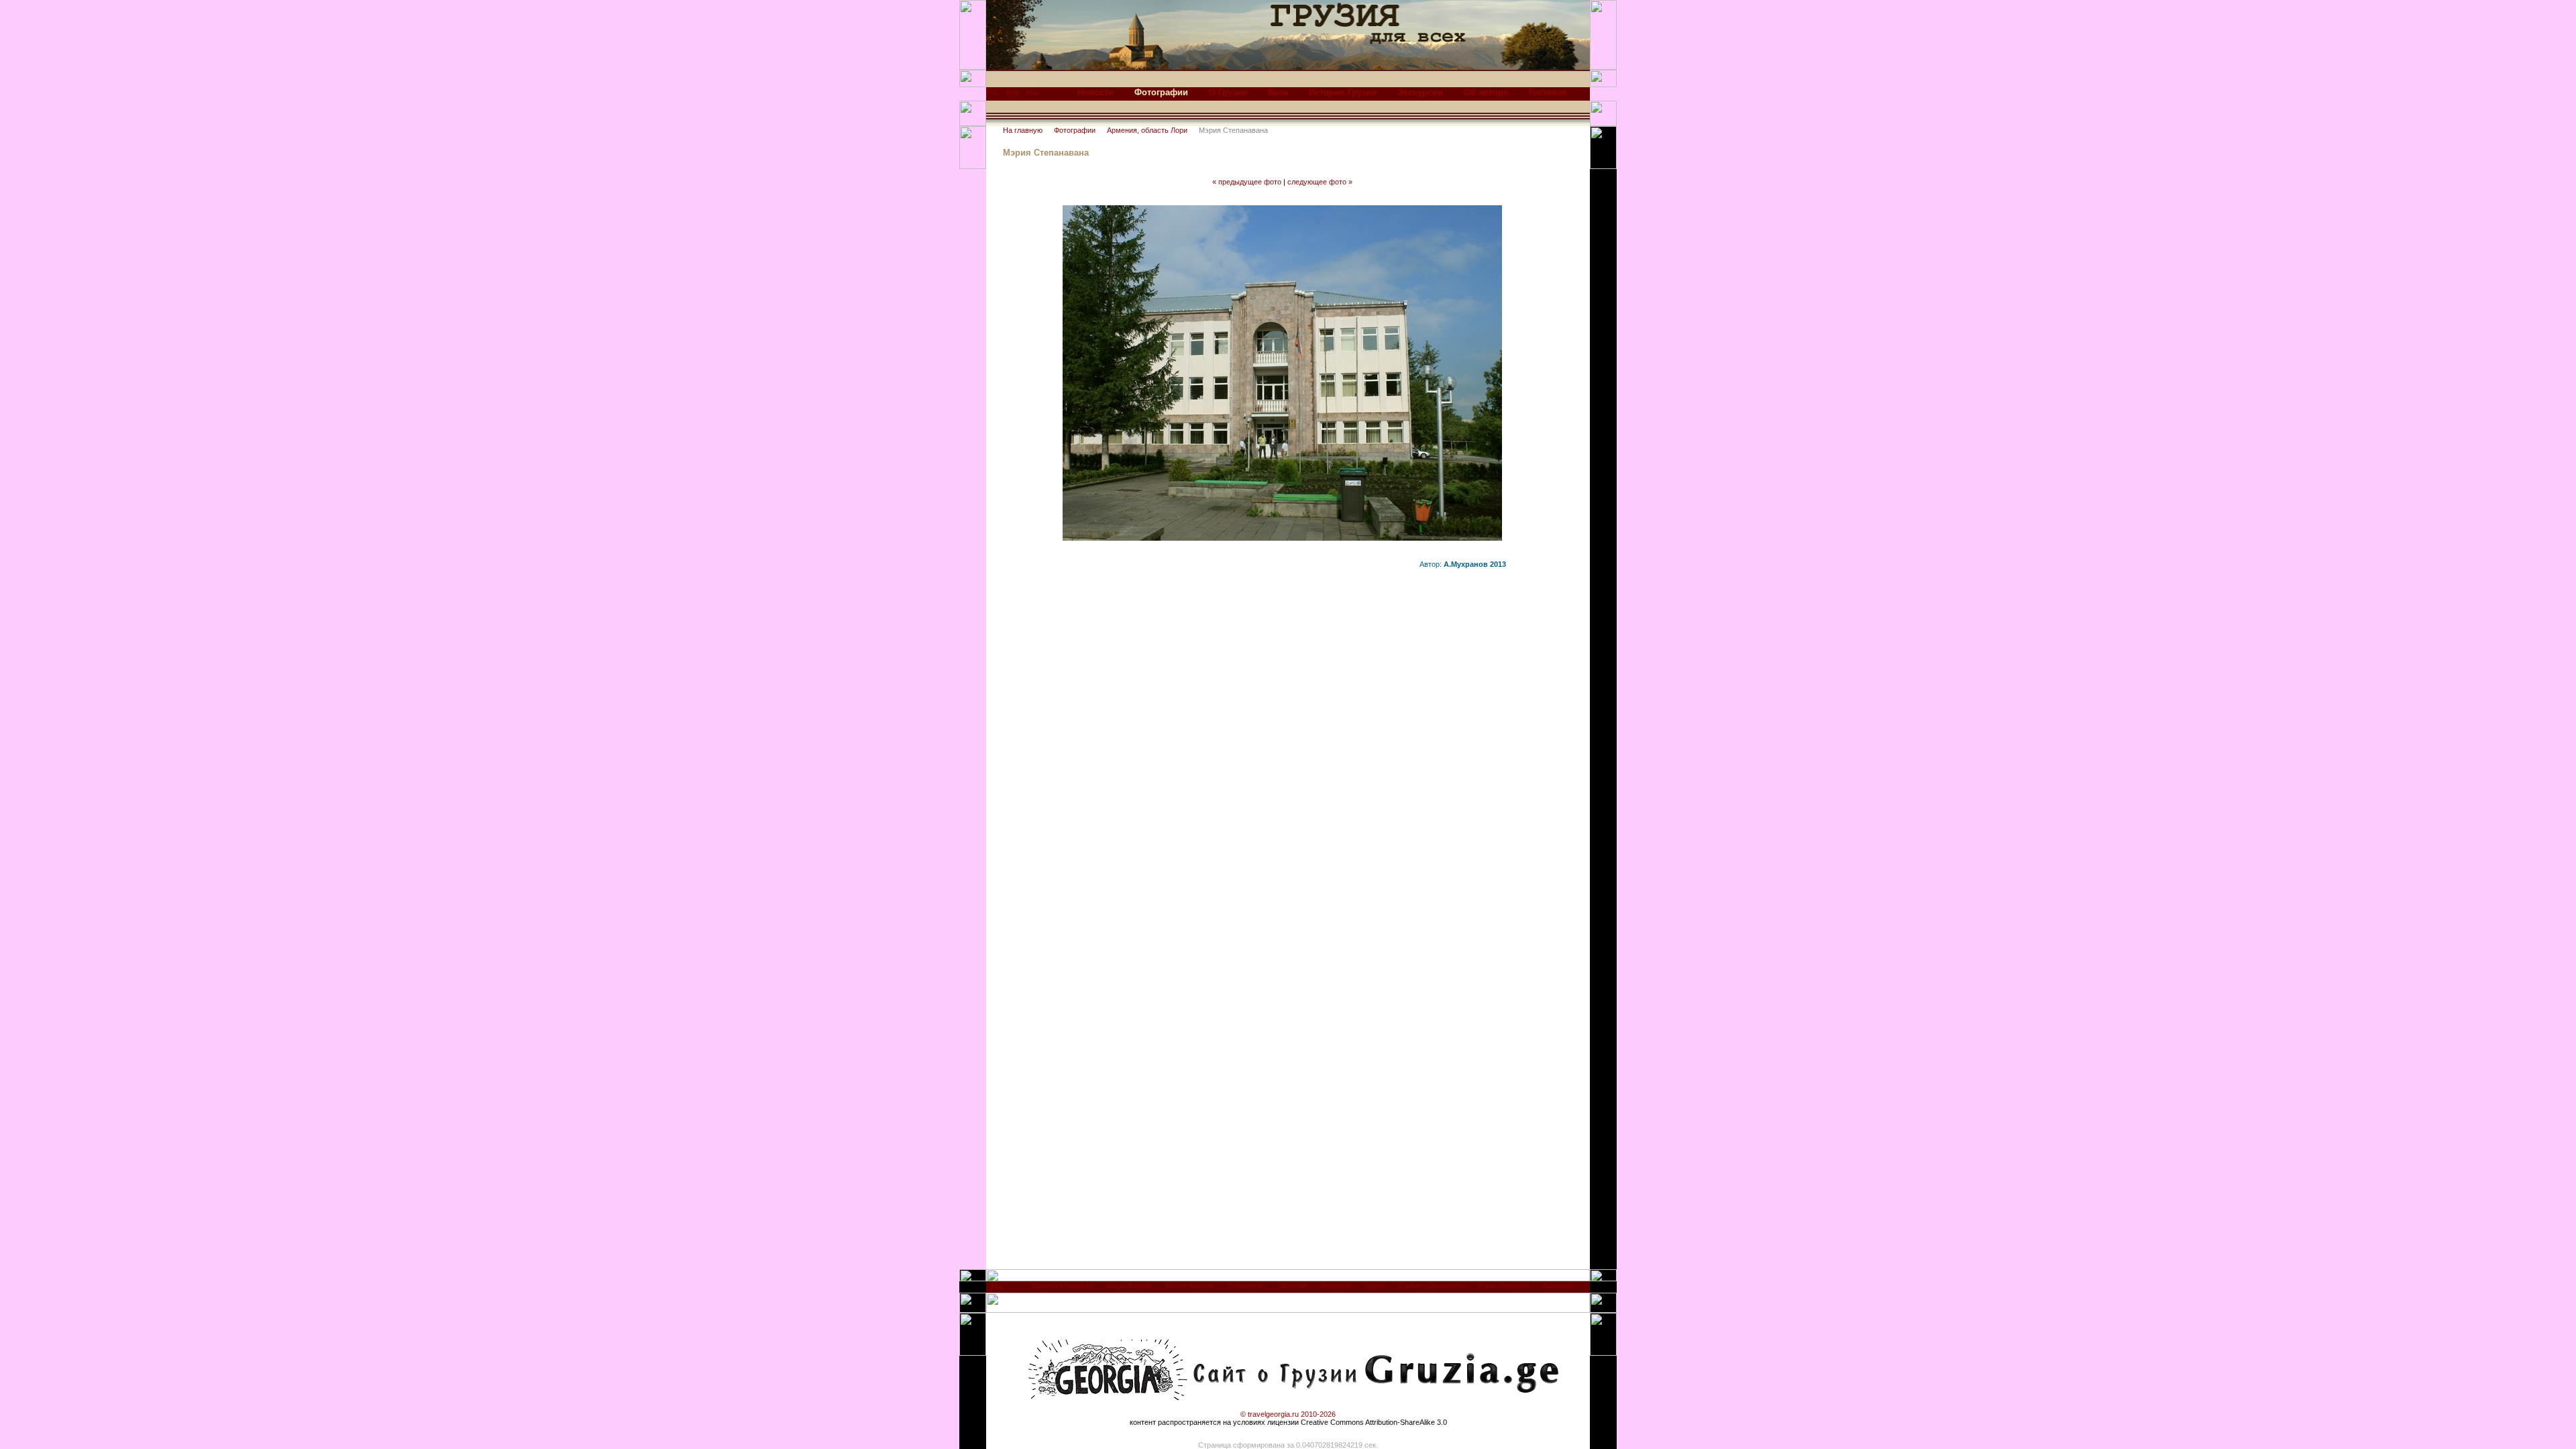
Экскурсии (1420, 92)
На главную (1023, 130)
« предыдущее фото (1247, 182)
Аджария (1558, 1285)
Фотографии (1075, 130)
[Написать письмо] (1032, 96)
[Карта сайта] (1012, 96)
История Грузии (1343, 92)
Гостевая (1548, 92)
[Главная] (992, 96)
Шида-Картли (1129, 1285)
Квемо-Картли (1190, 1285)
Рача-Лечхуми (1504, 1285)
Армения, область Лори (1147, 130)
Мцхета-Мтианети (1062, 1285)
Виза (1278, 92)
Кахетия (1293, 1285)
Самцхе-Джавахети (1432, 1285)
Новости (1095, 92)
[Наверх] (997, 1290)
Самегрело (1246, 1285)
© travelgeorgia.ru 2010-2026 (1288, 1414)
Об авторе (1486, 92)
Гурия (1375, 1285)
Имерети (1336, 1285)
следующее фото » (1320, 182)
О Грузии (1228, 92)
